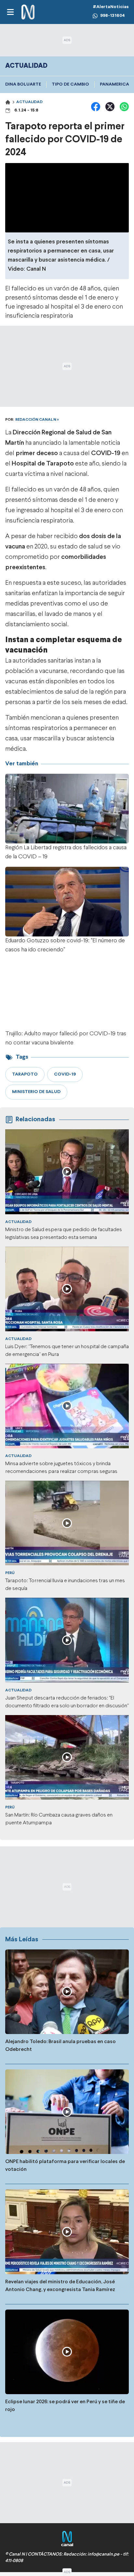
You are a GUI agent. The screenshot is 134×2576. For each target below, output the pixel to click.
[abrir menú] (10, 12)
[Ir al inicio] (28, 12)
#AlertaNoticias (111, 7)
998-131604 (113, 16)
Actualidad (29, 102)
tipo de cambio (70, 84)
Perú (10, 1573)
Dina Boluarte (23, 84)
